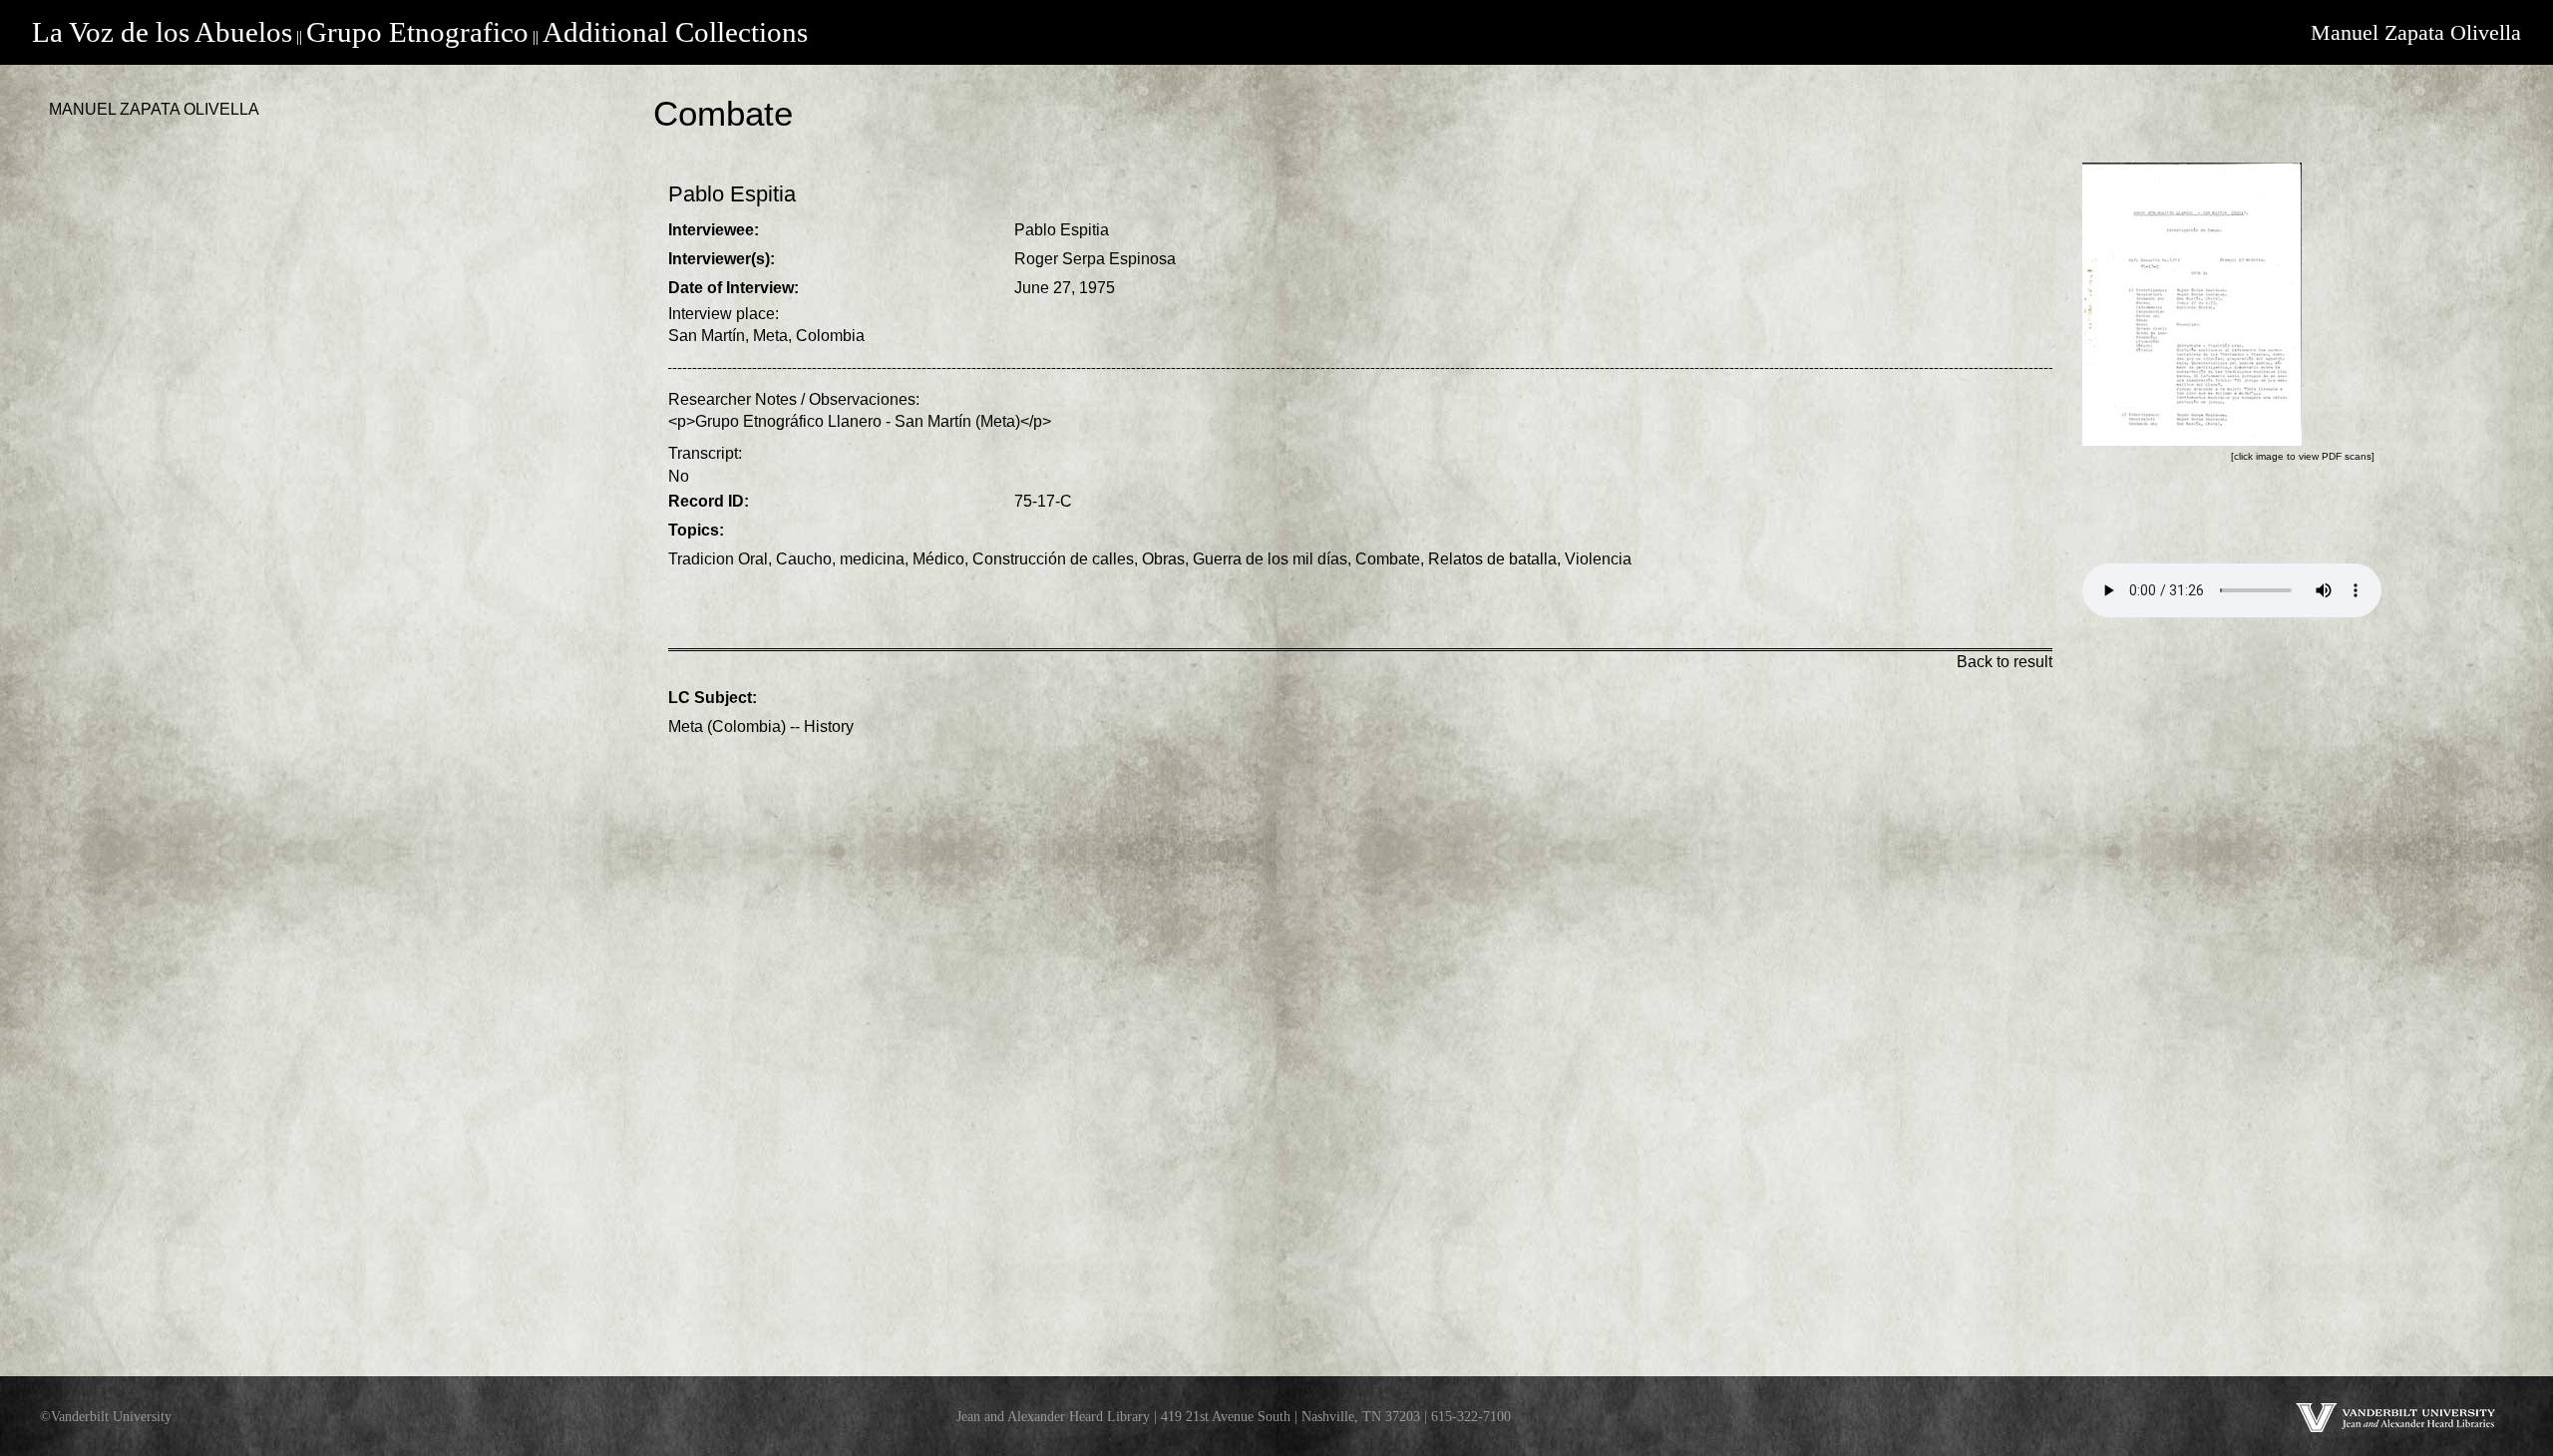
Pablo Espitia (1062, 230)
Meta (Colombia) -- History (761, 727)
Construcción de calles (1053, 559)
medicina (872, 559)
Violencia (1598, 559)
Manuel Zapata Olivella (2416, 32)
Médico (938, 559)
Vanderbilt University (111, 1416)
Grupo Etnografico (417, 32)
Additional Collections (675, 32)
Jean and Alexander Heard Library (1053, 1416)
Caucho (804, 559)
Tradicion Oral (718, 559)
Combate (1388, 559)
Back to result (2005, 662)
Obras (1163, 559)
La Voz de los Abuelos (162, 32)
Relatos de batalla (1492, 559)
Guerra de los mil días (1270, 559)
